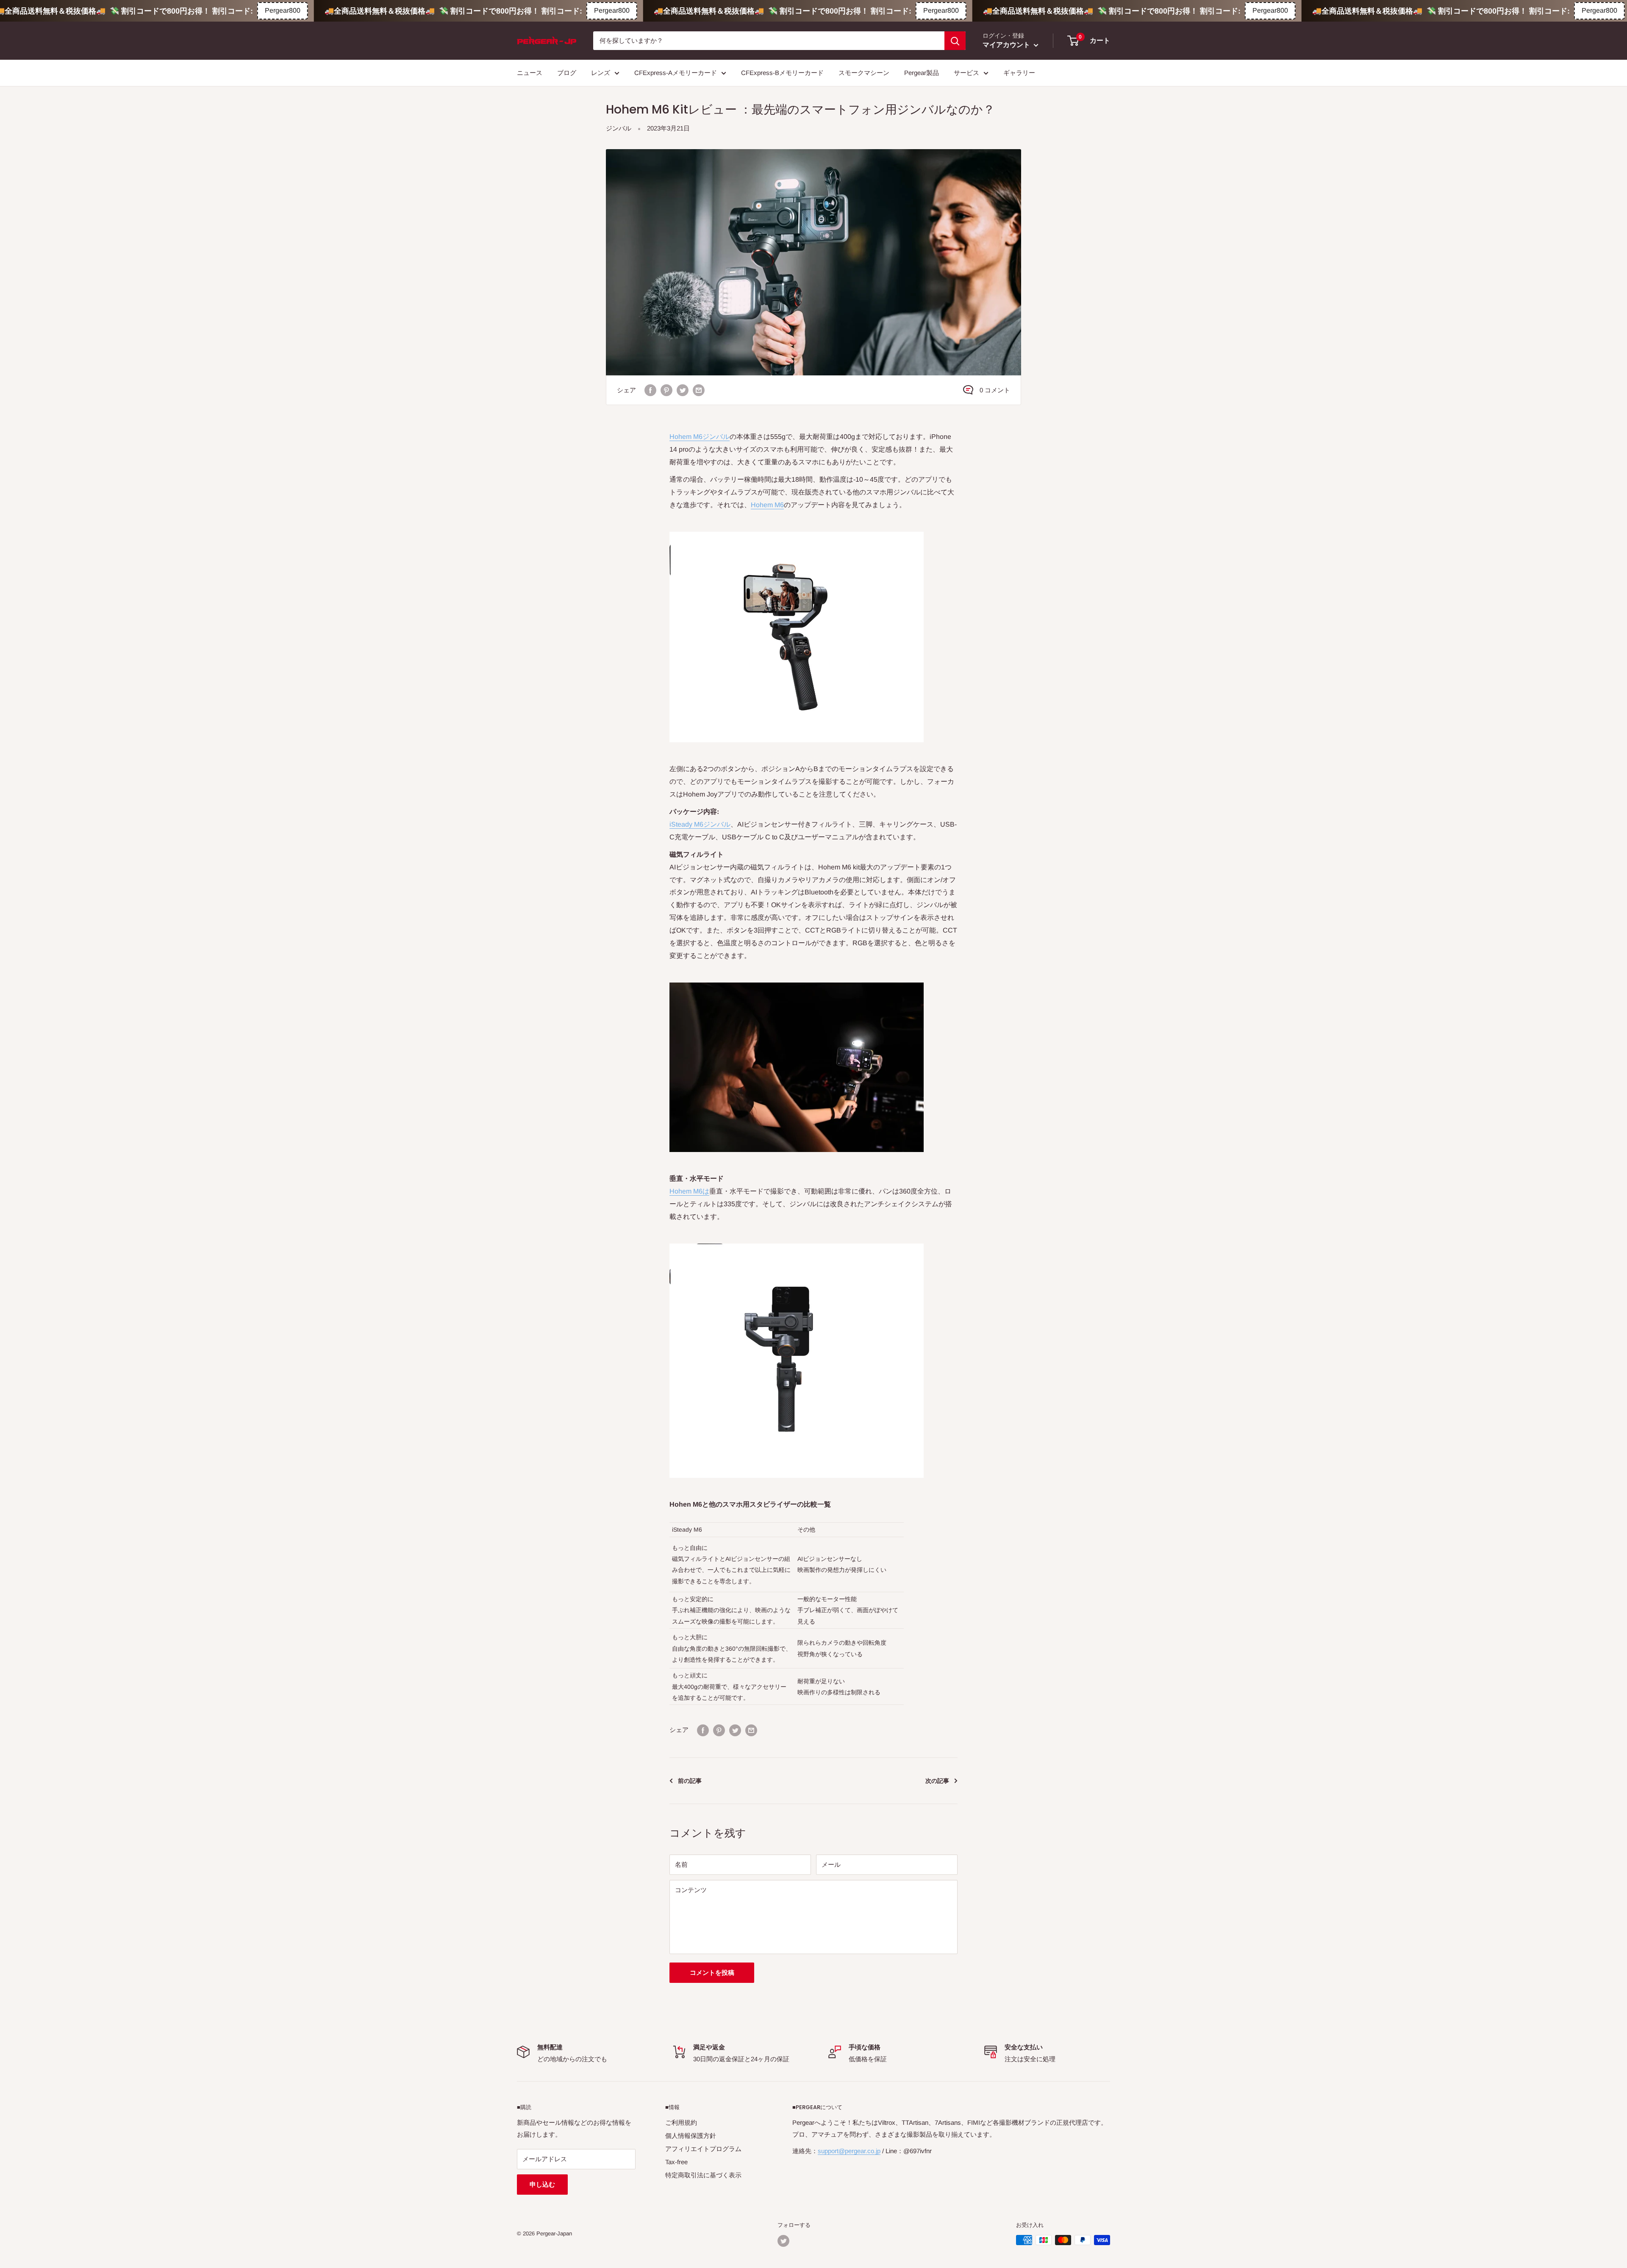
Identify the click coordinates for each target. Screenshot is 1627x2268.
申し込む (542, 2184)
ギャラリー (1019, 73)
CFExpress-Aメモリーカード (676, 73)
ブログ (567, 73)
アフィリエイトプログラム (703, 2149)
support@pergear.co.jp (849, 2151)
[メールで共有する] (699, 390)
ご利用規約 (681, 2122)
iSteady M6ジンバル (700, 824)
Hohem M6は (689, 1191)
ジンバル (619, 128)
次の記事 (937, 1781)
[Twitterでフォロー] (783, 2241)
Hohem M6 (767, 505)
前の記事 (690, 1781)
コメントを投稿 (712, 1972)
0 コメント (995, 390)
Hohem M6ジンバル (700, 437)
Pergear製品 (922, 73)
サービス (966, 73)
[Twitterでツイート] (683, 390)
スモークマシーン (864, 73)
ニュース (530, 73)
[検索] (955, 41)
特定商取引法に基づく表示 (703, 2175)
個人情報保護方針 (691, 2136)
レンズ (601, 73)
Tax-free (676, 2162)
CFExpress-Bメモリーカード (782, 73)
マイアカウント (1007, 45)
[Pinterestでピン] (666, 390)
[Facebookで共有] (650, 390)
